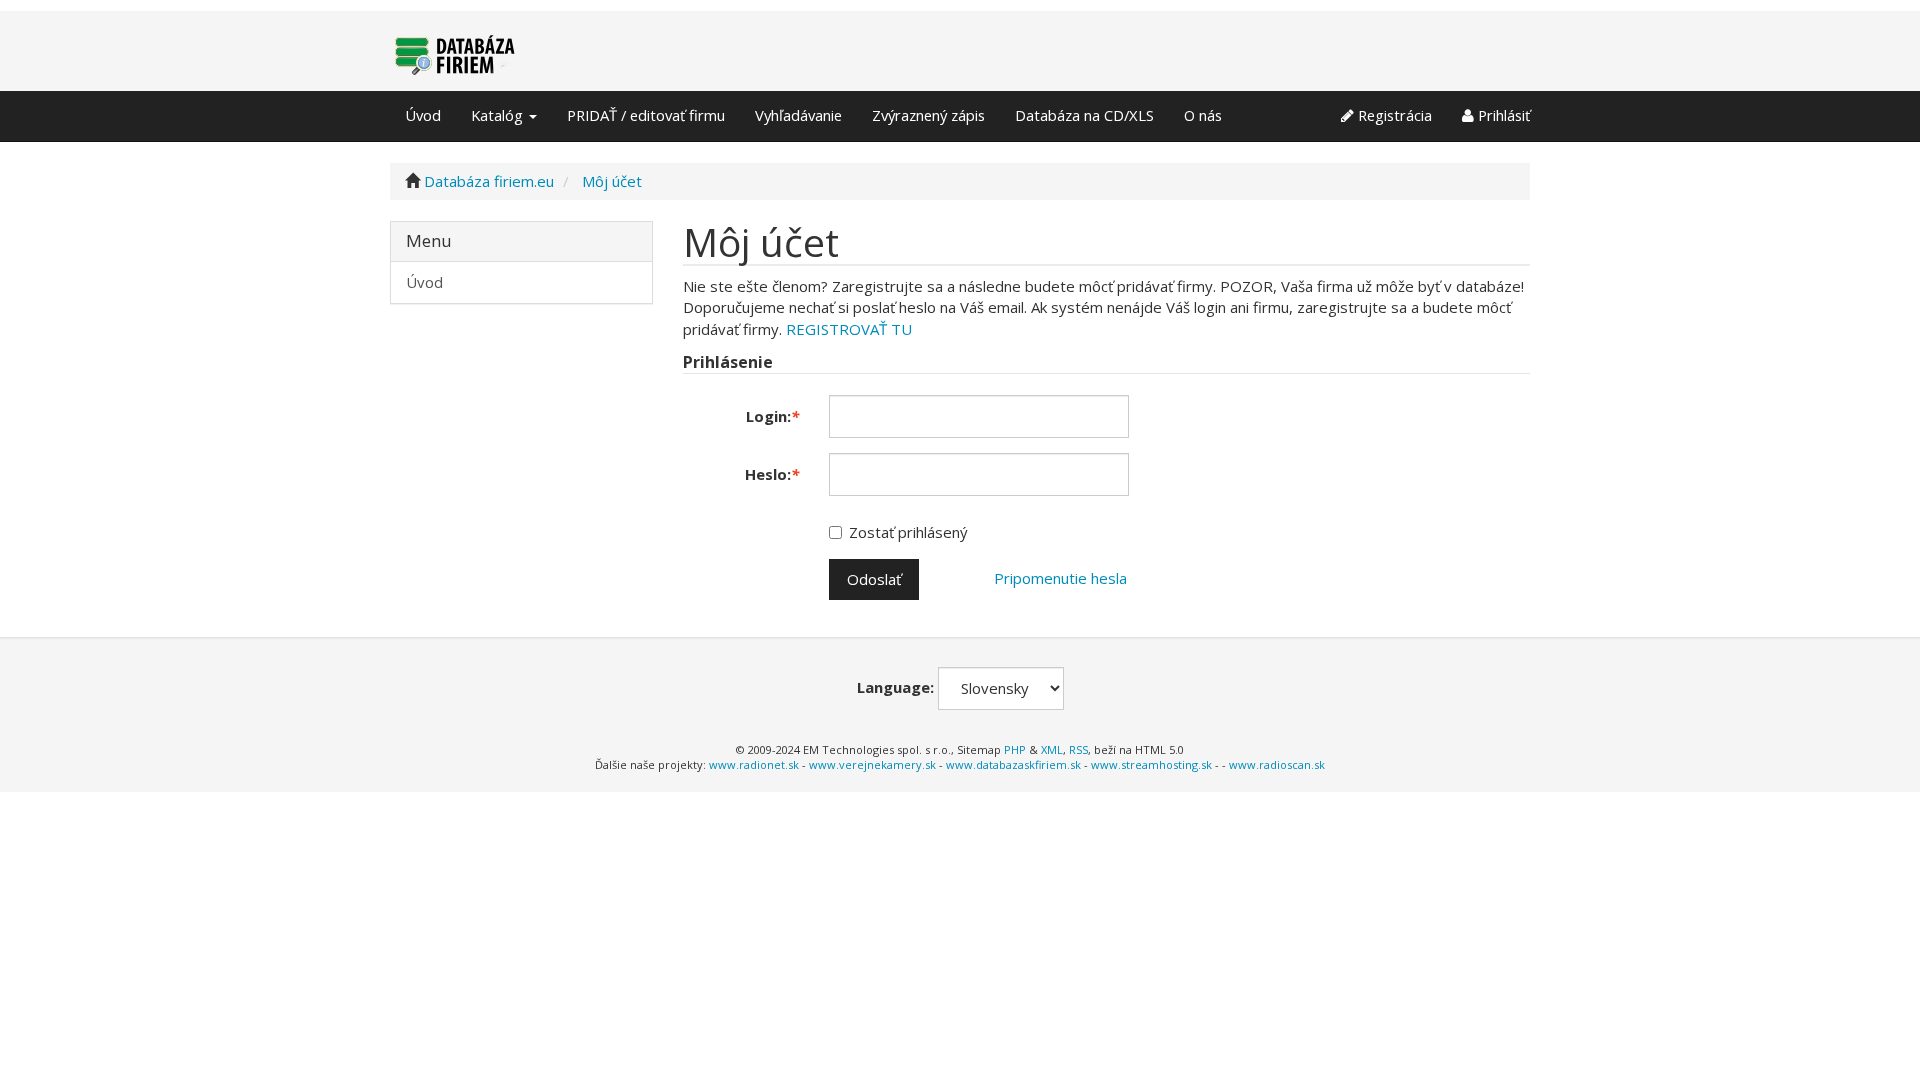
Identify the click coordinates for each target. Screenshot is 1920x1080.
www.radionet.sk (754, 764)
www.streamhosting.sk (1151, 764)
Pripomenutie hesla (1060, 578)
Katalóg (499, 115)
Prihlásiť (1502, 115)
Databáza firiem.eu (489, 181)
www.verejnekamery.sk (872, 764)
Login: (772, 416)
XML (1052, 749)
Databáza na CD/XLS (1084, 115)
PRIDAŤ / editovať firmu (646, 115)
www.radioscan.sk (1277, 764)
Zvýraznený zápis (928, 115)
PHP (1015, 749)
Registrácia (1393, 115)
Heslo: (772, 474)
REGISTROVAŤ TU (849, 329)
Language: (895, 687)
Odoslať (874, 579)
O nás (1203, 115)
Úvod (423, 115)
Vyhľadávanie (798, 115)
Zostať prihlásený (908, 532)
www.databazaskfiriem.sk (1013, 764)
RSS (1078, 749)
